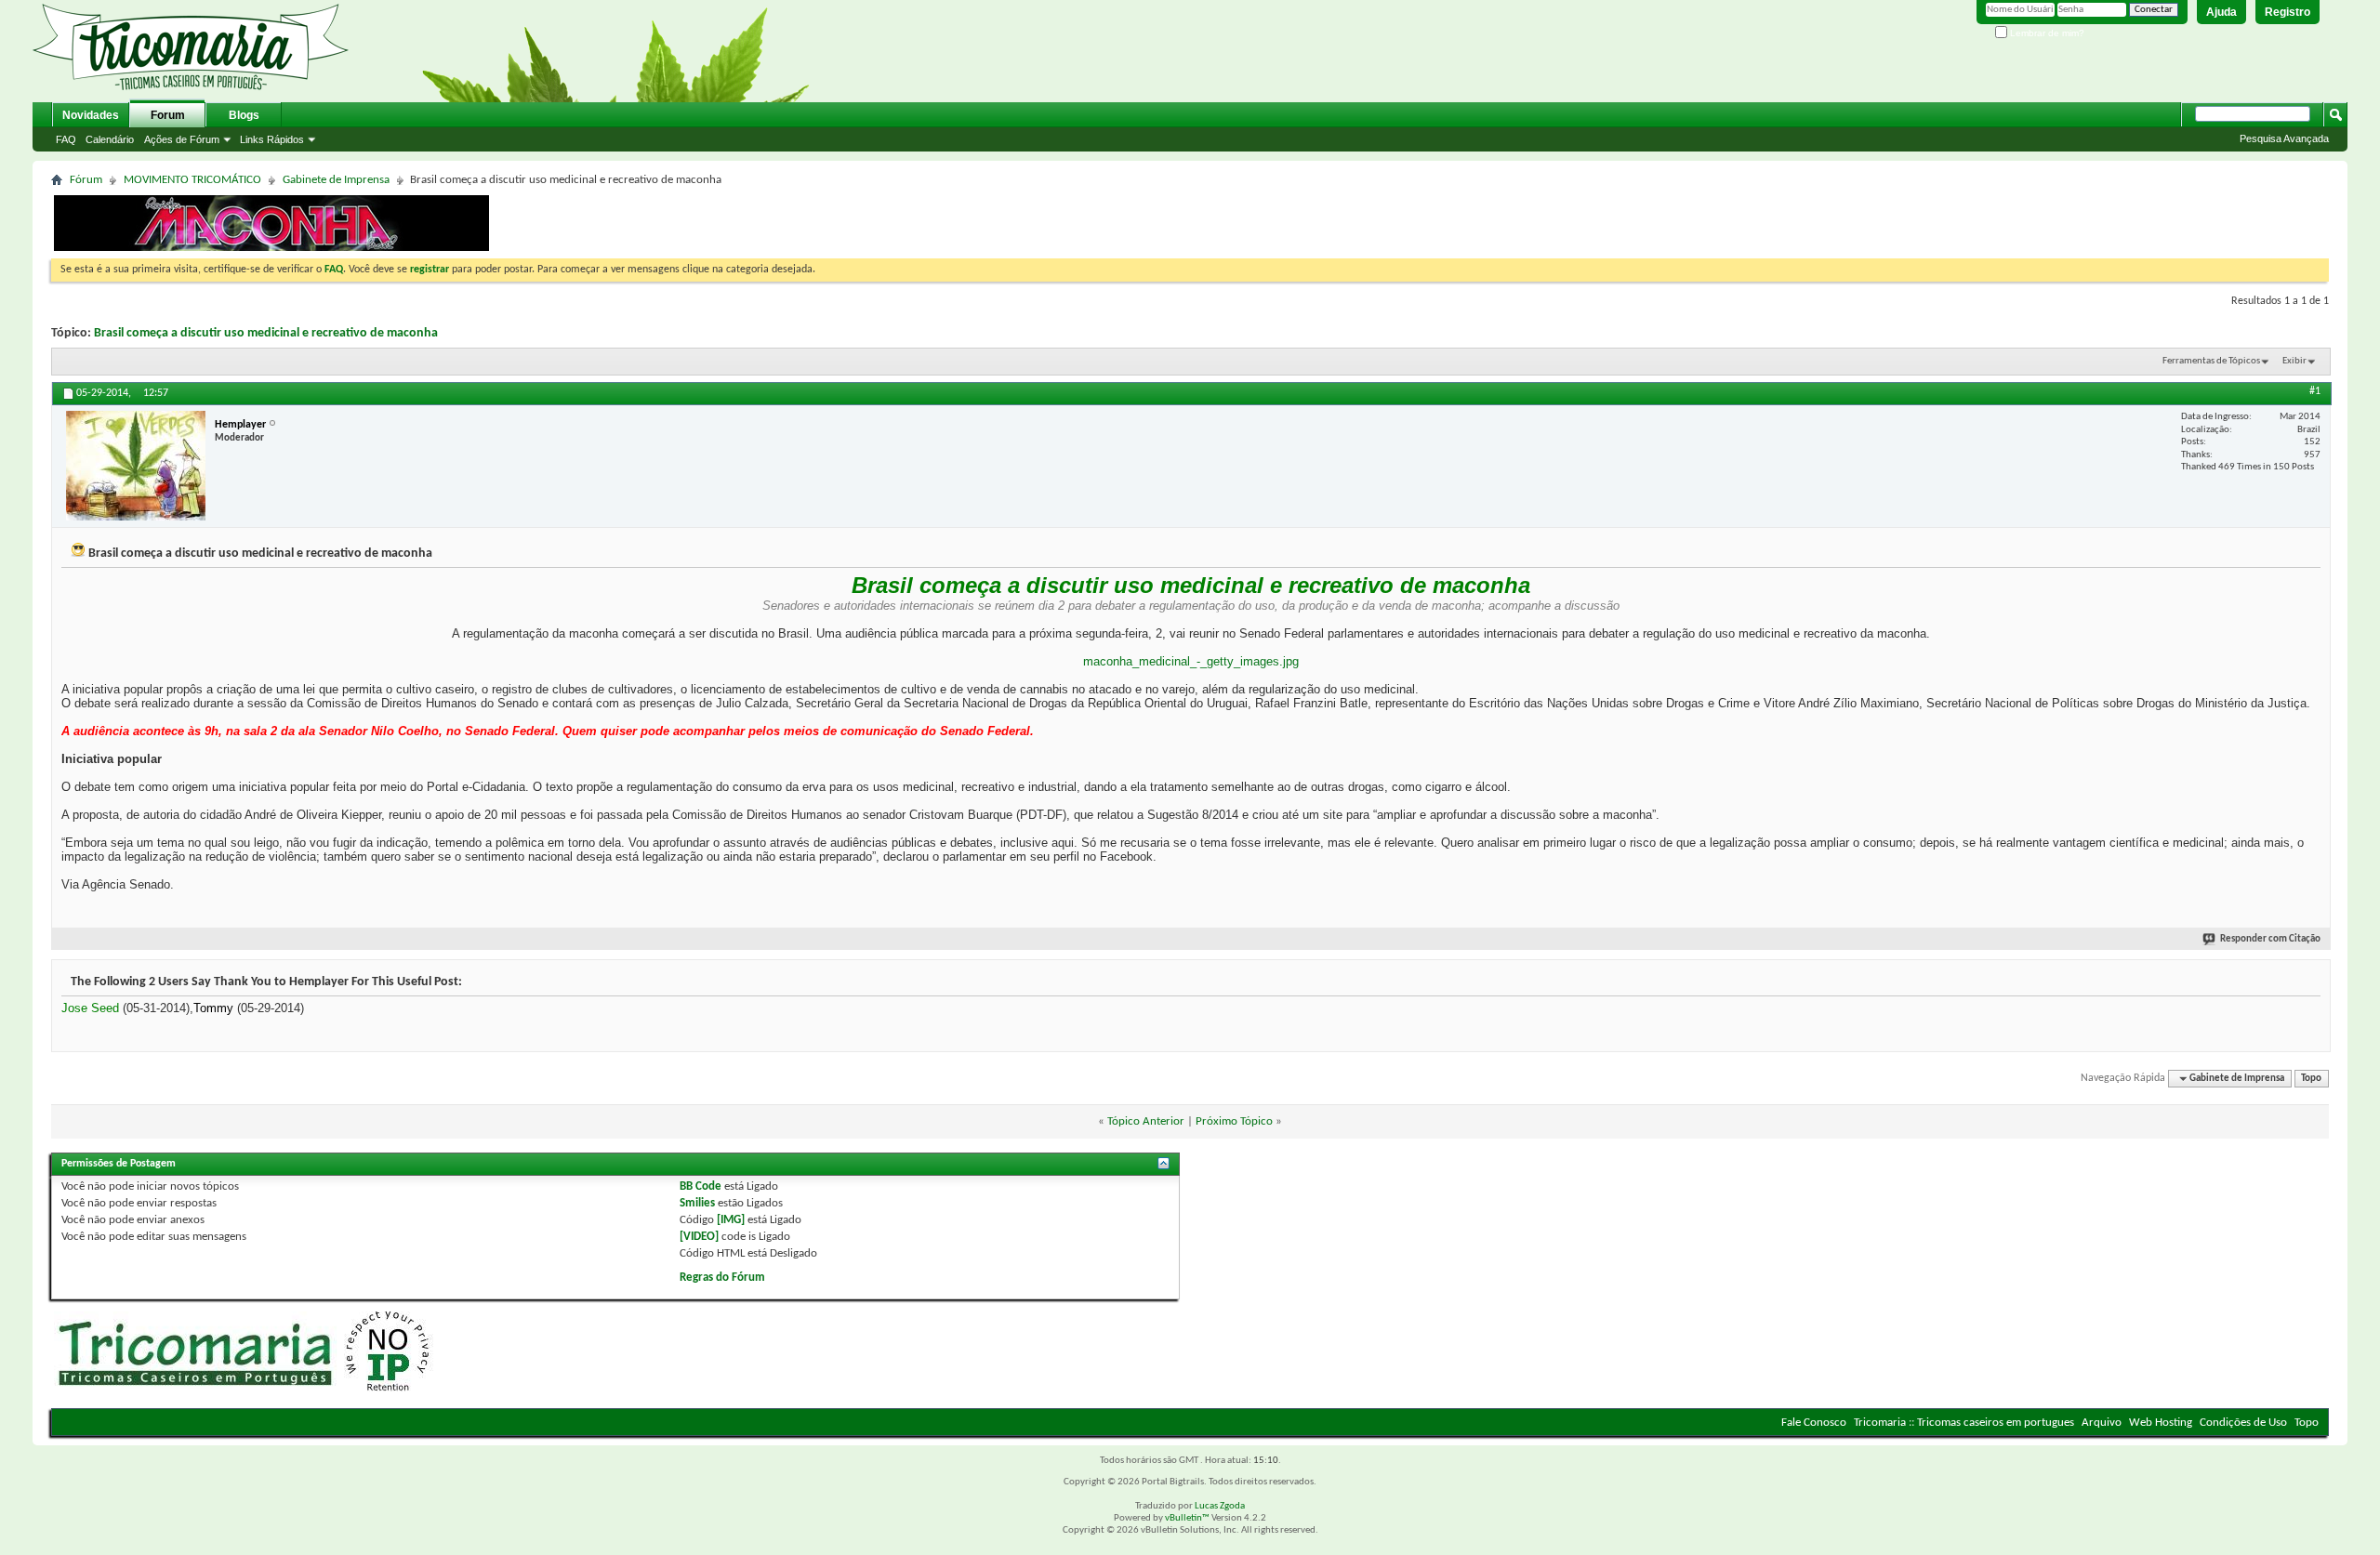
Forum (168, 115)
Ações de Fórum (182, 139)
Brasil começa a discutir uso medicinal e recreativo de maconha (266, 333)
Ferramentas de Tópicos (2211, 361)
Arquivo (2102, 1423)
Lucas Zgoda (1220, 1506)
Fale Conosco (1814, 1423)
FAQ (66, 139)
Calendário (110, 139)
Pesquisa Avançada (2284, 138)
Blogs (244, 115)
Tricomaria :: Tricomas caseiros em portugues (1964, 1423)
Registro (2287, 12)
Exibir (2294, 361)
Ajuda (2221, 12)
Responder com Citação (2270, 939)
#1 (2315, 391)
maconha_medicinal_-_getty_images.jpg (1191, 661)
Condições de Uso (2243, 1423)
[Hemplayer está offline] (136, 466)
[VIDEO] (699, 1237)
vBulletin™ (1187, 1518)
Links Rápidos (272, 139)
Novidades (91, 115)
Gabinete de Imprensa (336, 180)
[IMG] (731, 1220)
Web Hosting (2161, 1423)
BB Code (701, 1186)
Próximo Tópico (1234, 1121)
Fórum (86, 180)
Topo (2311, 1079)
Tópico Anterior (1146, 1121)
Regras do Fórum (722, 1278)
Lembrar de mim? (2046, 33)
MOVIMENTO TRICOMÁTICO (192, 180)
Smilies (697, 1203)
